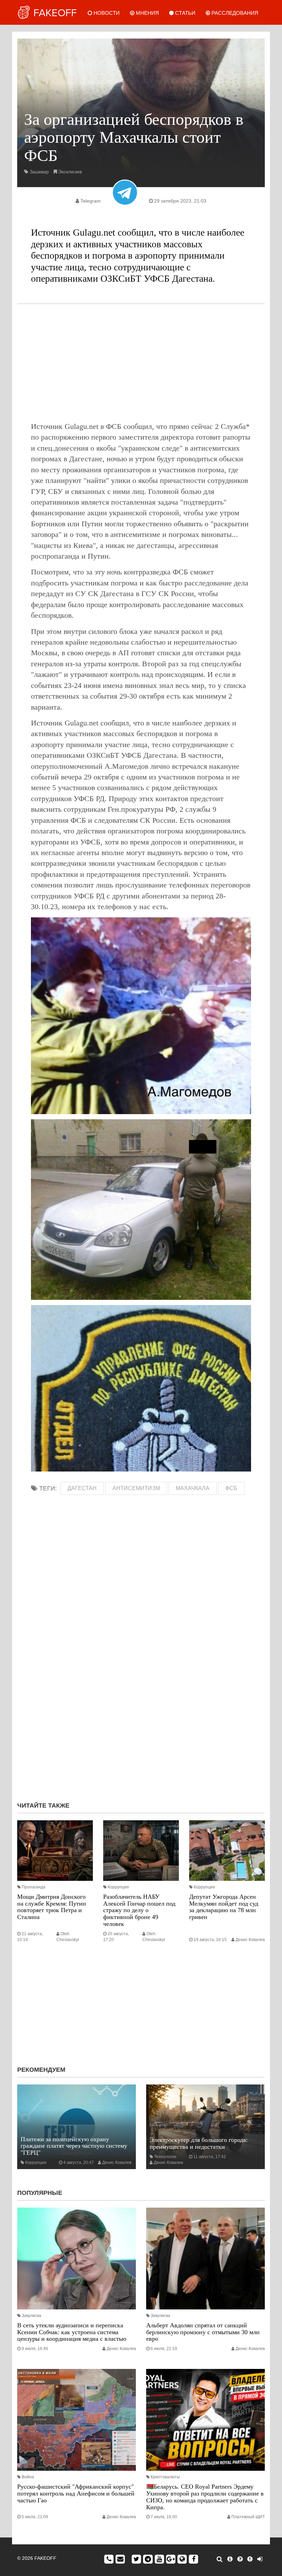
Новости (106, 13)
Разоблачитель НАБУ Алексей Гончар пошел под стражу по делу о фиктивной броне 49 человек (139, 1910)
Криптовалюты (165, 2477)
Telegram (91, 201)
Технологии (165, 2157)
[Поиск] (220, 2559)
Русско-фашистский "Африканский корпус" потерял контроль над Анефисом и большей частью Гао (76, 2493)
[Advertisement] (141, 363)
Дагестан (82, 1488)
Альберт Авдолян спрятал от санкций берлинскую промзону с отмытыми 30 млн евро (203, 2332)
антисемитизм (136, 1488)
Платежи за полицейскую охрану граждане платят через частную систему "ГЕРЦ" (74, 2146)
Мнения (147, 13)
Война (28, 2477)
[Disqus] (141, 1704)
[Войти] (260, 2559)
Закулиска (31, 2316)
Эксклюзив (70, 172)
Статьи (185, 13)
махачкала (193, 1488)
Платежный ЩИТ (248, 2517)
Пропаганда (34, 1887)
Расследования (234, 13)
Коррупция (118, 1887)
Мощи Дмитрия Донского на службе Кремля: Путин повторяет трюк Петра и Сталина (52, 1907)
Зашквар (39, 172)
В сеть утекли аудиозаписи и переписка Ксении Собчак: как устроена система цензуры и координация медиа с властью (72, 2332)
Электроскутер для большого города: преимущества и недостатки (199, 2143)
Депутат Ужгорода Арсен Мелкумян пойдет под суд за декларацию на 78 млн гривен (224, 1907)
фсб (231, 1488)
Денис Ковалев (250, 1940)
